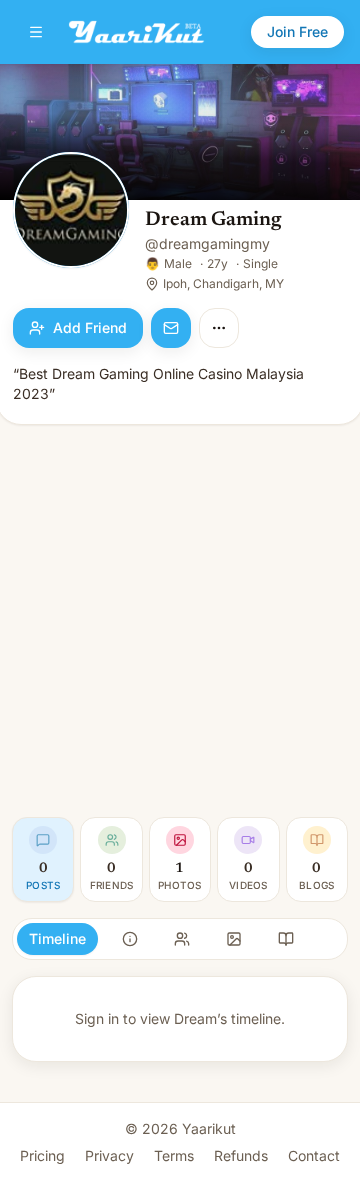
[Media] (234, 939)
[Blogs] (286, 939)
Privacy (109, 1155)
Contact (314, 1155)
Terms (174, 1155)
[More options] (219, 328)
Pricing (42, 1155)
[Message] (171, 328)
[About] (130, 939)
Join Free (297, 31)
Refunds (241, 1155)
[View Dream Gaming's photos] (71, 212)
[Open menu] (36, 32)
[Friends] (182, 939)
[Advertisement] (180, 621)
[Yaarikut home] (136, 32)
